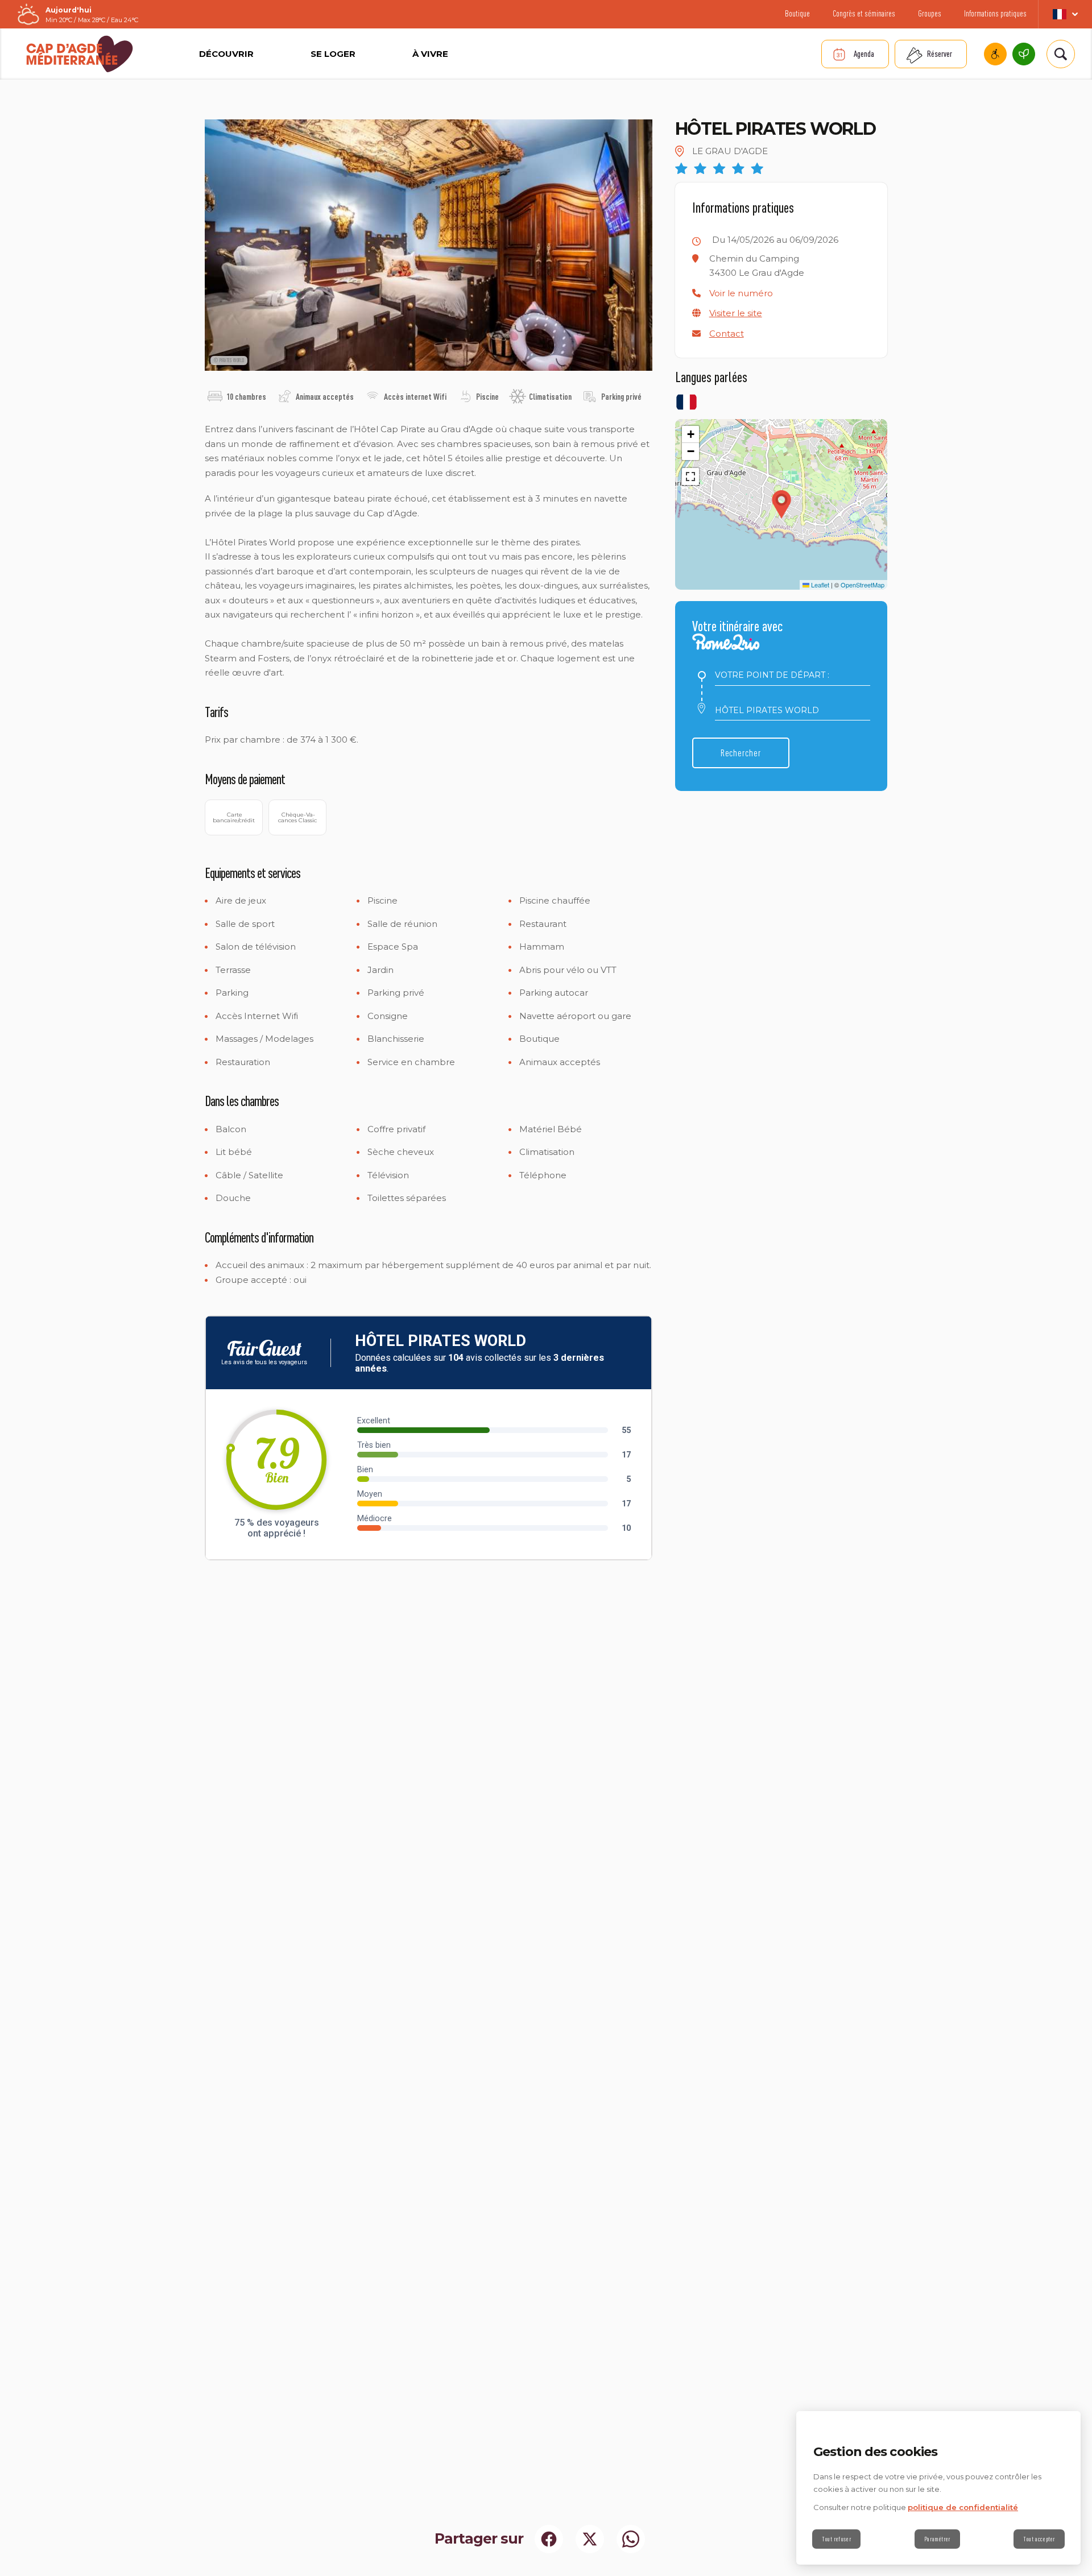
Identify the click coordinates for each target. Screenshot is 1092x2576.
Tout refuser (836, 2539)
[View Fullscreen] (690, 477)
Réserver (940, 54)
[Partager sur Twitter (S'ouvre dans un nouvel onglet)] (590, 2539)
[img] (215, 396)
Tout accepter (1039, 2539)
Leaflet (819, 585)
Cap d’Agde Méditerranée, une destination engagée (1024, 54)
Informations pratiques (995, 13)
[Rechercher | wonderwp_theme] (1061, 54)
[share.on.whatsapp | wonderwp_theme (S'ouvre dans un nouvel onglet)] (631, 2539)
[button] (741, 293)
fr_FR (1065, 14)
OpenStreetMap (863, 585)
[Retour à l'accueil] (80, 54)
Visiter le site (736, 313)
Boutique (797, 13)
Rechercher (741, 753)
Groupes (930, 13)
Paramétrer (937, 2539)
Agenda (864, 54)
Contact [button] (727, 334)
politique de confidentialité (963, 2507)
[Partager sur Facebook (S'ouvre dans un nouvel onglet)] (549, 2539)
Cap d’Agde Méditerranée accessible (995, 54)
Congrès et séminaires (864, 13)
